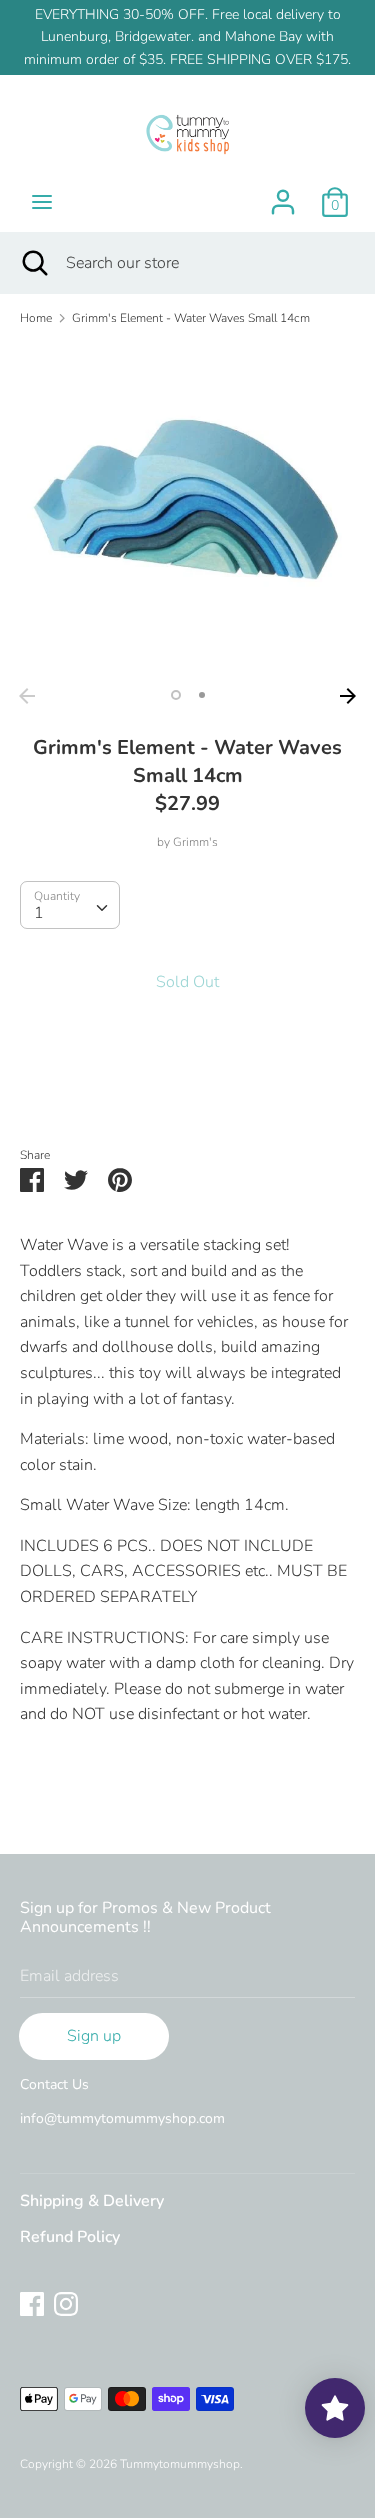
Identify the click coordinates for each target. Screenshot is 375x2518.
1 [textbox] (39, 913)
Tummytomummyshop (180, 2464)
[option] (187, 510)
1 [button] (176, 695)
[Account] (283, 194)
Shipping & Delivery (92, 2201)
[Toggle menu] (42, 202)
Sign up (94, 2036)
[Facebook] (32, 2303)
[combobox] (70, 905)
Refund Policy (70, 2237)
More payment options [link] (187, 1089)
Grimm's (195, 842)
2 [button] (202, 695)
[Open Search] (33, 263)
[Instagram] (66, 2303)
